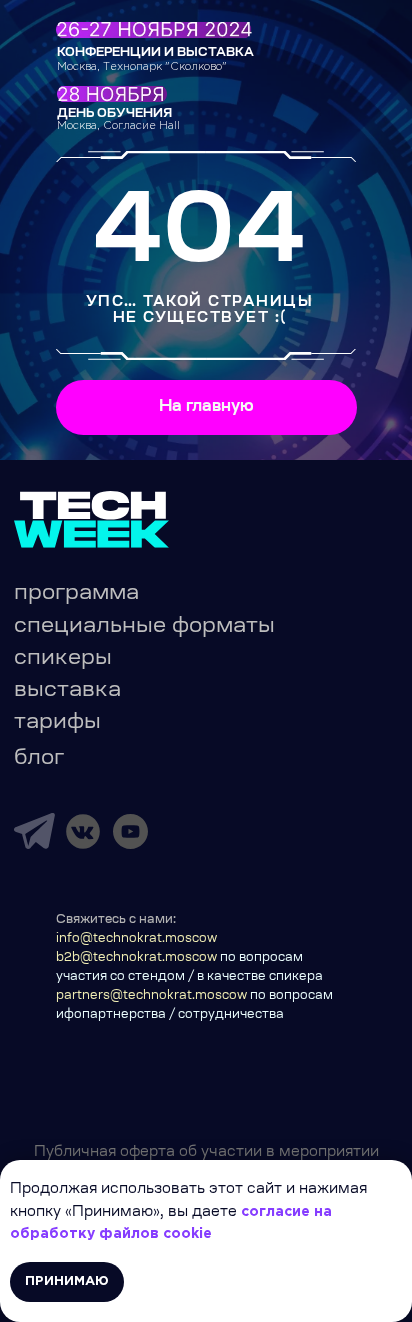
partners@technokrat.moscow (151, 996)
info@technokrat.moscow (136, 939)
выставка (67, 691)
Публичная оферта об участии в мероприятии (206, 1153)
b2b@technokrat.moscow (136, 958)
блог (39, 759)
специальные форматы (144, 627)
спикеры (63, 659)
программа (76, 594)
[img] (34, 831)
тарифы (57, 723)
